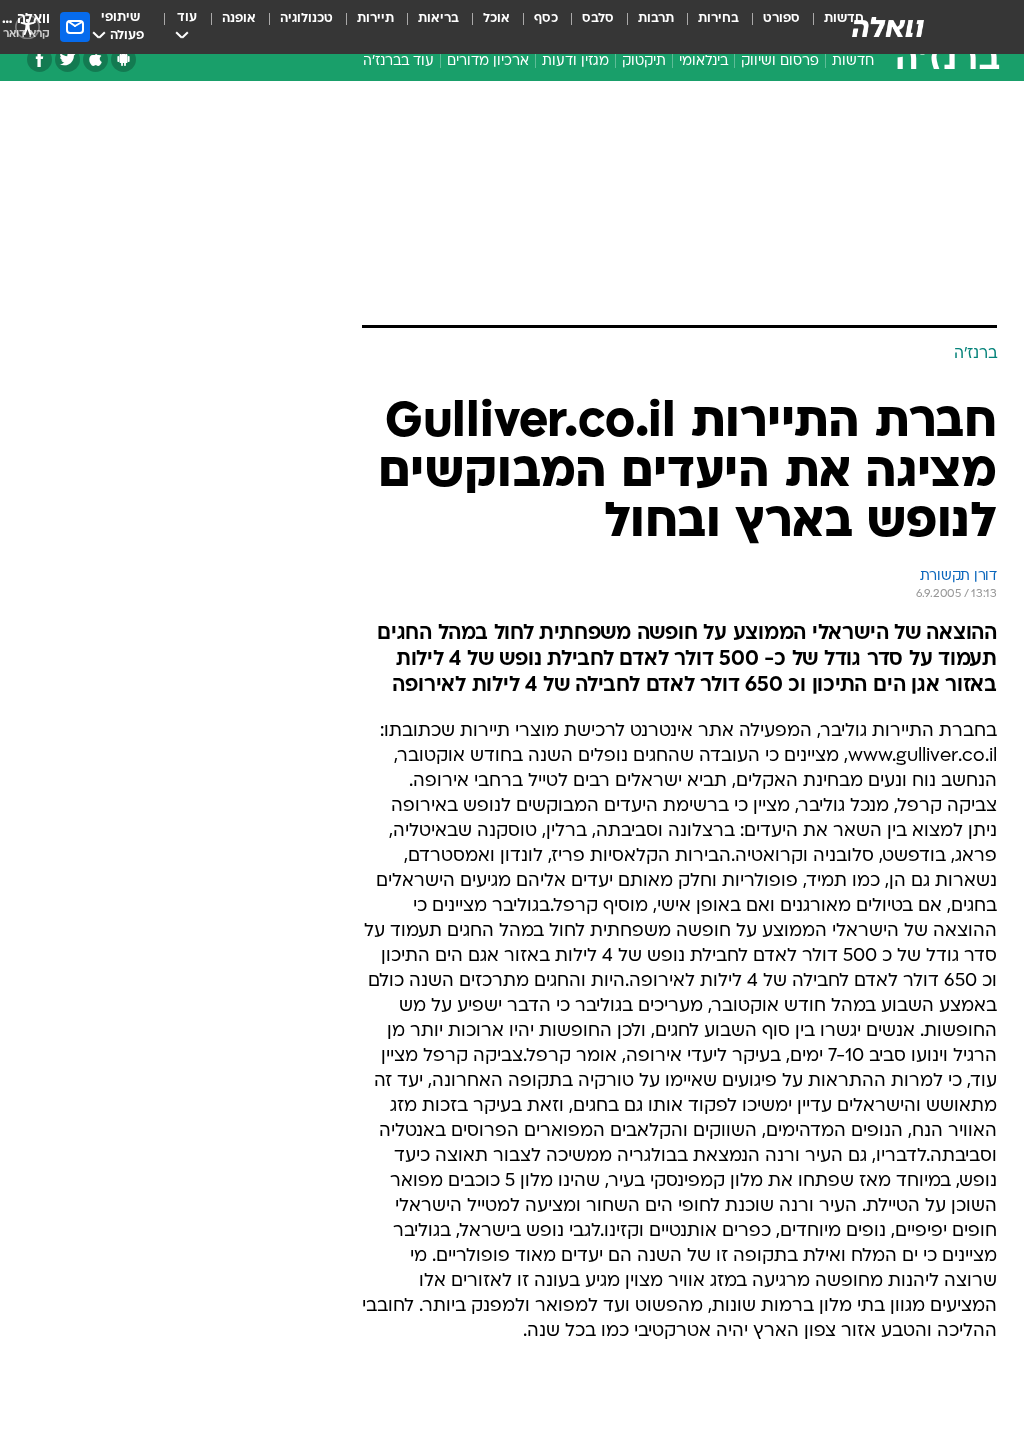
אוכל (496, 18)
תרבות (656, 18)
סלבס (598, 18)
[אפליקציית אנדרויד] (123, 59)
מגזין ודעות (575, 61)
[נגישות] (27, 26)
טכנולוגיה (306, 18)
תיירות (375, 18)
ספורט (781, 18)
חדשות (853, 61)
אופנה (239, 18)
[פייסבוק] (39, 59)
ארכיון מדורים (488, 61)
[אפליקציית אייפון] (95, 59)
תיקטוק (644, 61)
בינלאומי (703, 61)
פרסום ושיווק (780, 61)
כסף (546, 18)
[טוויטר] (67, 59)
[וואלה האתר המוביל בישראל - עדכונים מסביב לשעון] (888, 27)
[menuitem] (769, 27)
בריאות (438, 18)
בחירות (718, 18)
